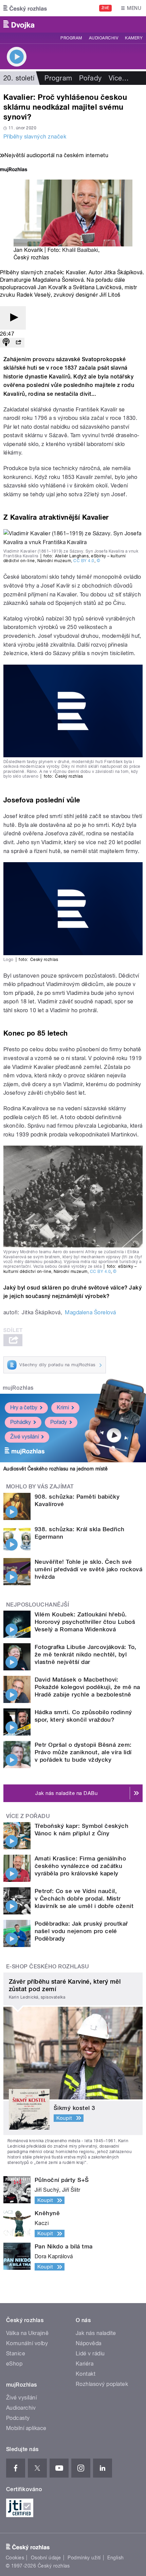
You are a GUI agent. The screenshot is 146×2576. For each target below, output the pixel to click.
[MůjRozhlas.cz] (14, 170)
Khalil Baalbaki (80, 250)
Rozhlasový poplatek (102, 2384)
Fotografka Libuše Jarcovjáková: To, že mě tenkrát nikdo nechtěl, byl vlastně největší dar (86, 1654)
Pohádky (21, 1422)
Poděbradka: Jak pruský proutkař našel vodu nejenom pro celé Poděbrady (81, 1931)
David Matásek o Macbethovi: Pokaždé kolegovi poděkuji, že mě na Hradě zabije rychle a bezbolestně (87, 1687)
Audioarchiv (104, 38)
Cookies (15, 2558)
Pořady (90, 78)
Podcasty (18, 2418)
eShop (14, 2364)
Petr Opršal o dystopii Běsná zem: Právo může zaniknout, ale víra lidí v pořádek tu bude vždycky (83, 1752)
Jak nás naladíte (96, 2333)
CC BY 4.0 (84, 561)
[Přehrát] (13, 318)
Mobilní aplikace (26, 2428)
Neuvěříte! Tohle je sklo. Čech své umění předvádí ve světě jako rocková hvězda (88, 1569)
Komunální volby (27, 2343)
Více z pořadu (28, 1816)
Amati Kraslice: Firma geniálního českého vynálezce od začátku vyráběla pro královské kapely (80, 1866)
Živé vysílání (24, 1437)
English (115, 2558)
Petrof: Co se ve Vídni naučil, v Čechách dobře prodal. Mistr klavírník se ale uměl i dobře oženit (84, 1898)
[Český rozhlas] (25, 8)
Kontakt (86, 2374)
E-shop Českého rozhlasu (48, 1967)
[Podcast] (6, 343)
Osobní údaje (46, 2558)
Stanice (16, 2353)
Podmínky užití (84, 2558)
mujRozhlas (18, 1388)
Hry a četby (24, 1407)
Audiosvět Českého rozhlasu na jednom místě (56, 1469)
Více (119, 78)
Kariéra (85, 2364)
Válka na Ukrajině (27, 2333)
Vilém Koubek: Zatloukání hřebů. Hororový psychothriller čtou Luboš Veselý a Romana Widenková (85, 1622)
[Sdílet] (18, 343)
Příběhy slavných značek (35, 137)
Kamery (134, 38)
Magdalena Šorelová (90, 1312)
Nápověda (89, 2343)
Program (71, 38)
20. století (19, 78)
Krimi (63, 1407)
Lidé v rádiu (90, 2353)
